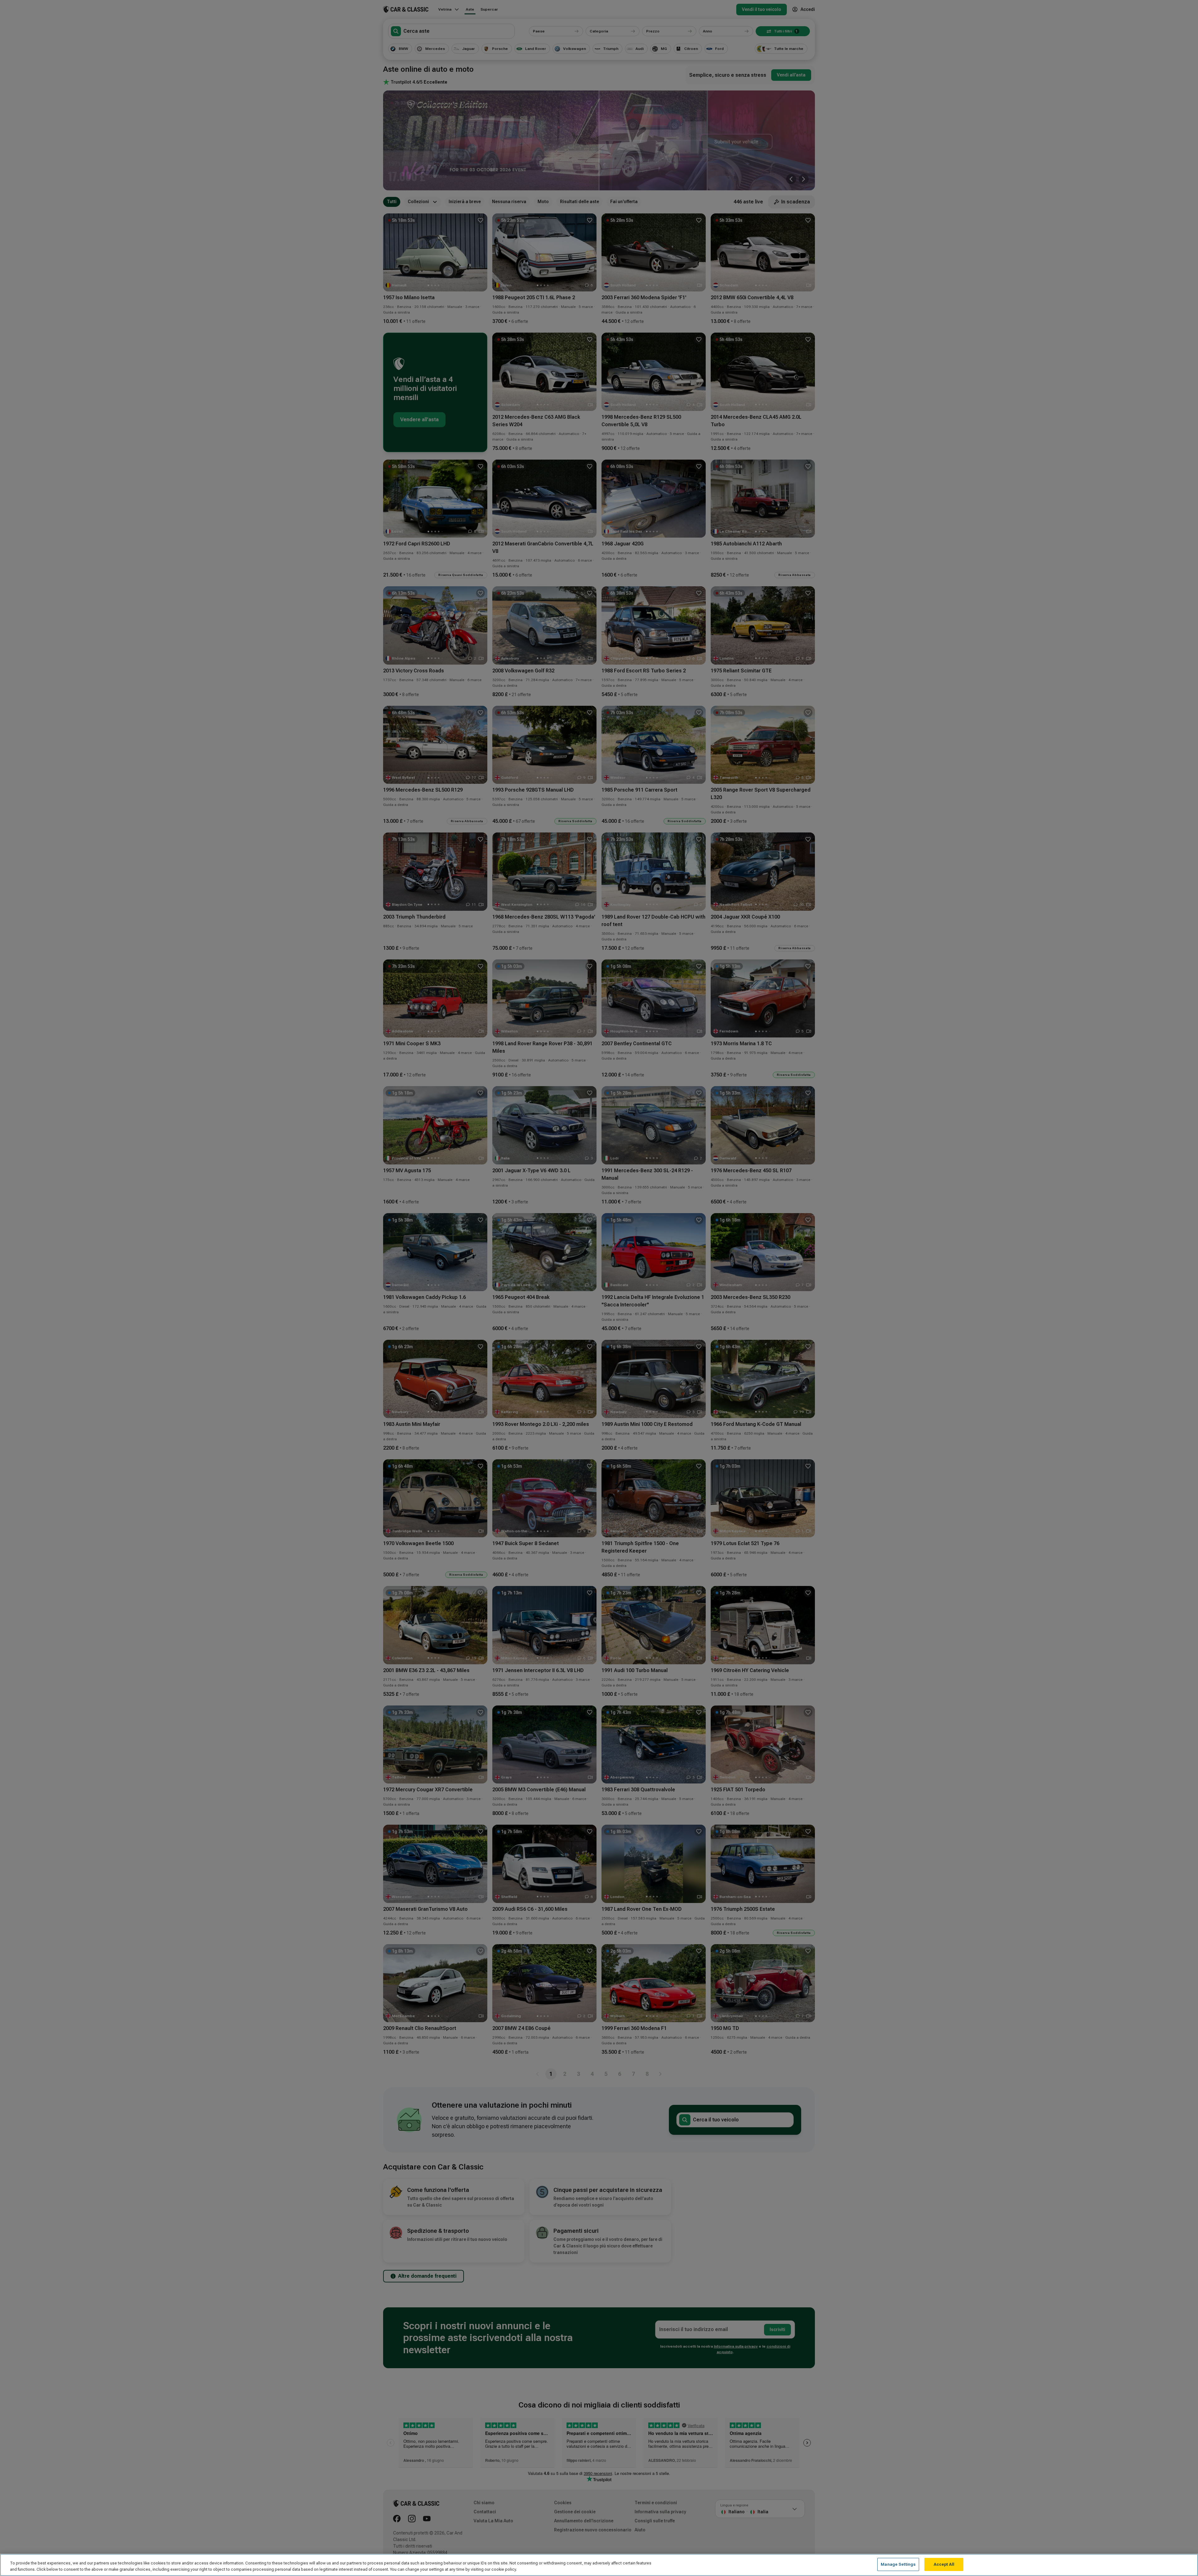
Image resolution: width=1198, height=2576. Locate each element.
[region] (599, 2565)
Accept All (944, 2564)
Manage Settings (898, 2564)
